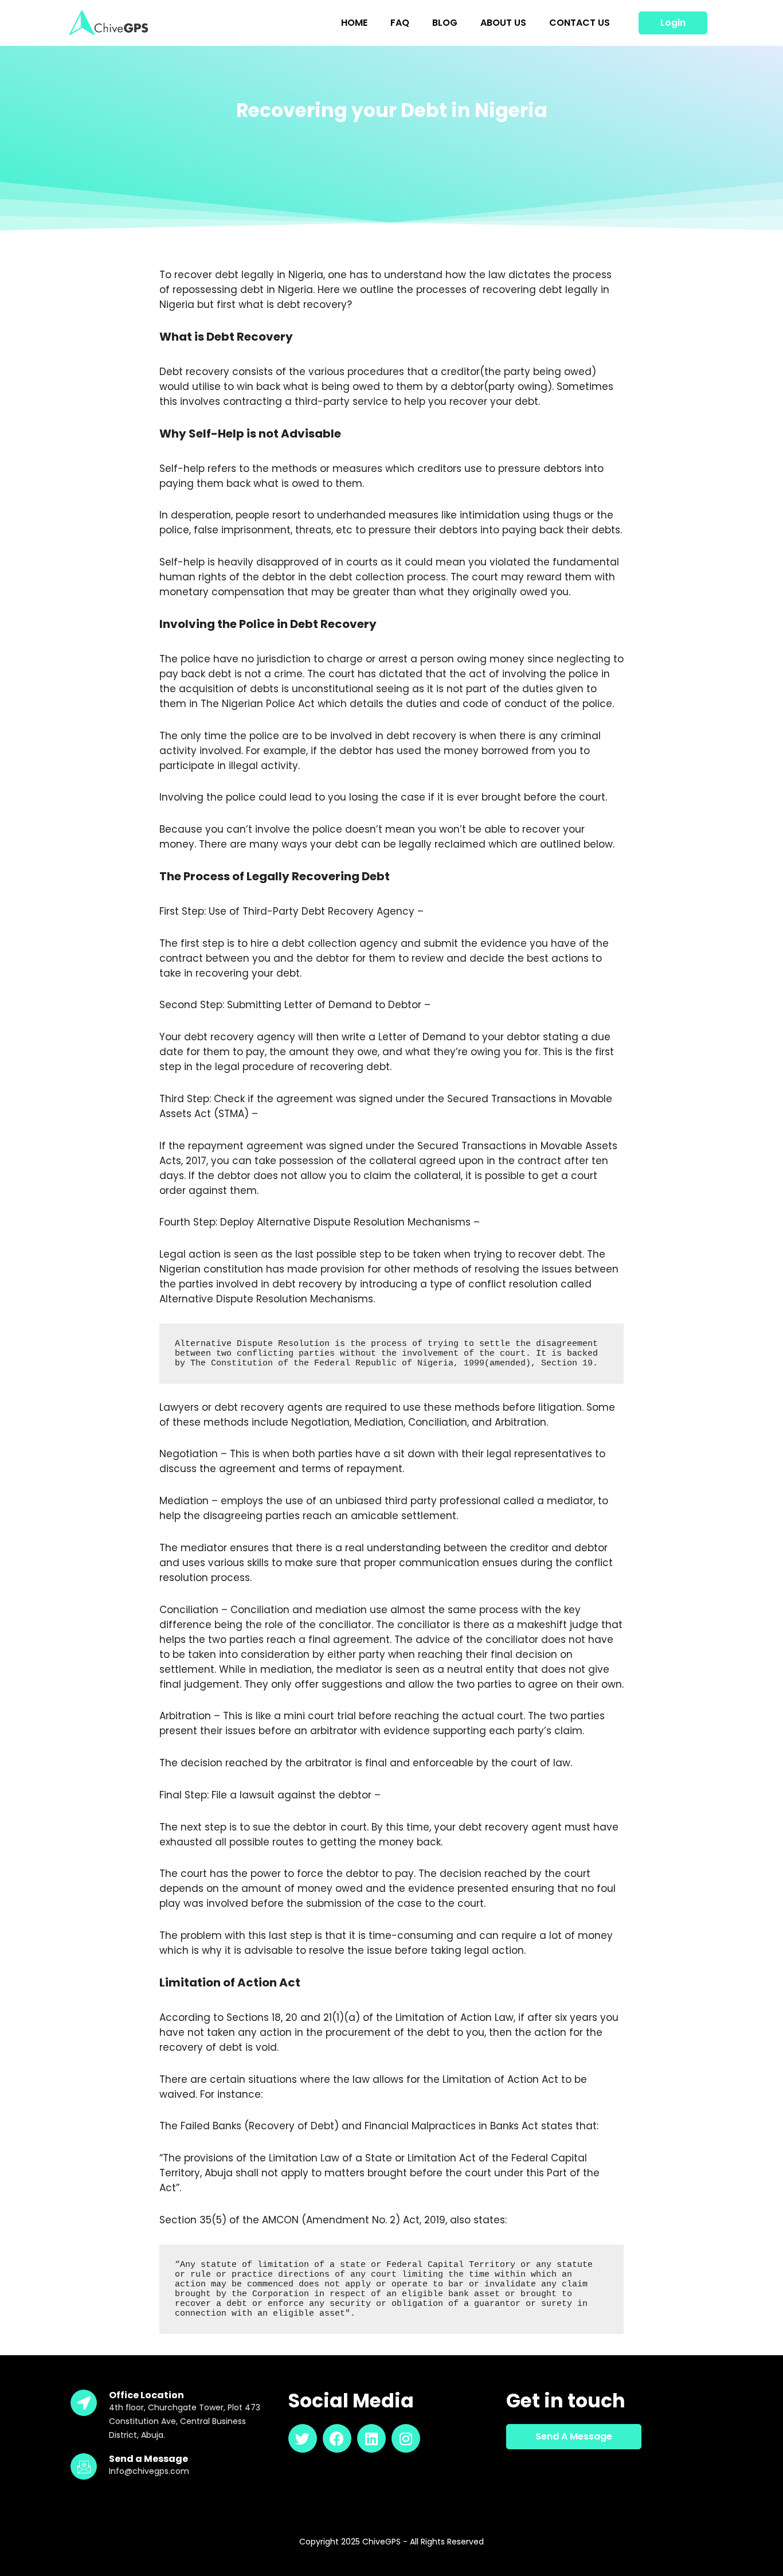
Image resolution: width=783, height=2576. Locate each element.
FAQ (400, 23)
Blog (445, 23)
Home (354, 23)
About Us (503, 23)
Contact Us (580, 23)
